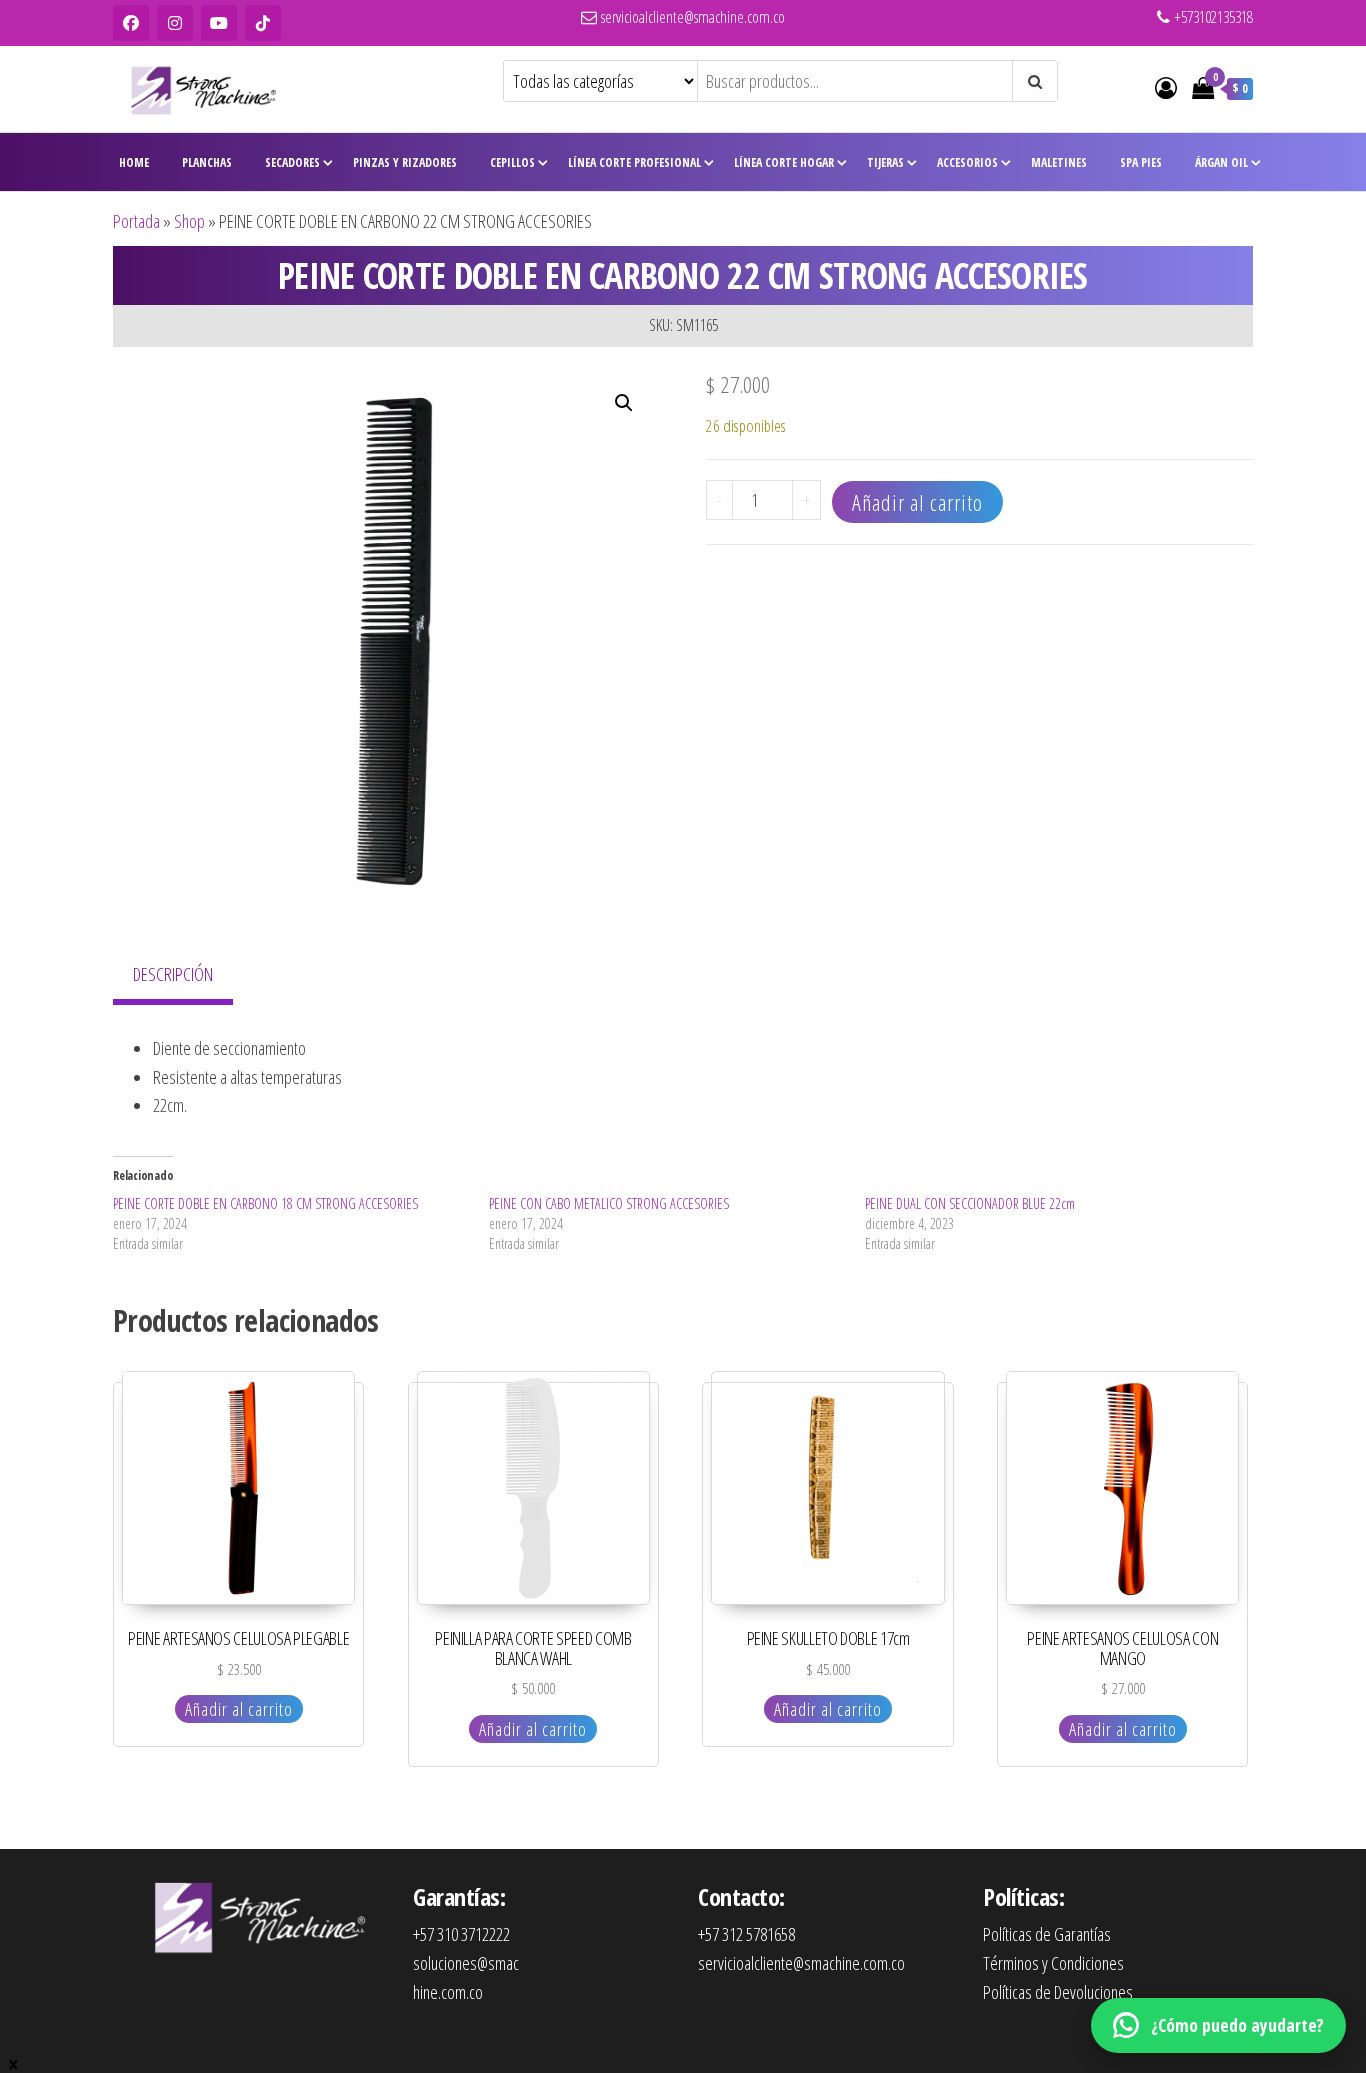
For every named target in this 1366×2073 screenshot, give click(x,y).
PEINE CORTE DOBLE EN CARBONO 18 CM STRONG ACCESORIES (265, 1203)
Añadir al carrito (917, 502)
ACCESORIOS (967, 162)
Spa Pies (1141, 162)
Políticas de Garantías (1047, 1934)
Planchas (207, 162)
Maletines (1059, 162)
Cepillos (512, 162)
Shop (189, 221)
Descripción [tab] (173, 974)
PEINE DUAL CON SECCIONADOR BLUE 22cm (970, 1203)
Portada (136, 221)
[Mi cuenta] (1166, 87)
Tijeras (885, 162)
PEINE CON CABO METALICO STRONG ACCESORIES (609, 1203)
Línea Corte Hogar (784, 162)
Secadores (292, 162)
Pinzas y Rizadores (405, 162)
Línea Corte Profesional (634, 162)
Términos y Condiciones (1053, 1963)
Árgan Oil (1221, 162)
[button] (624, 403)
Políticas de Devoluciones (1058, 1992)
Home (134, 162)
